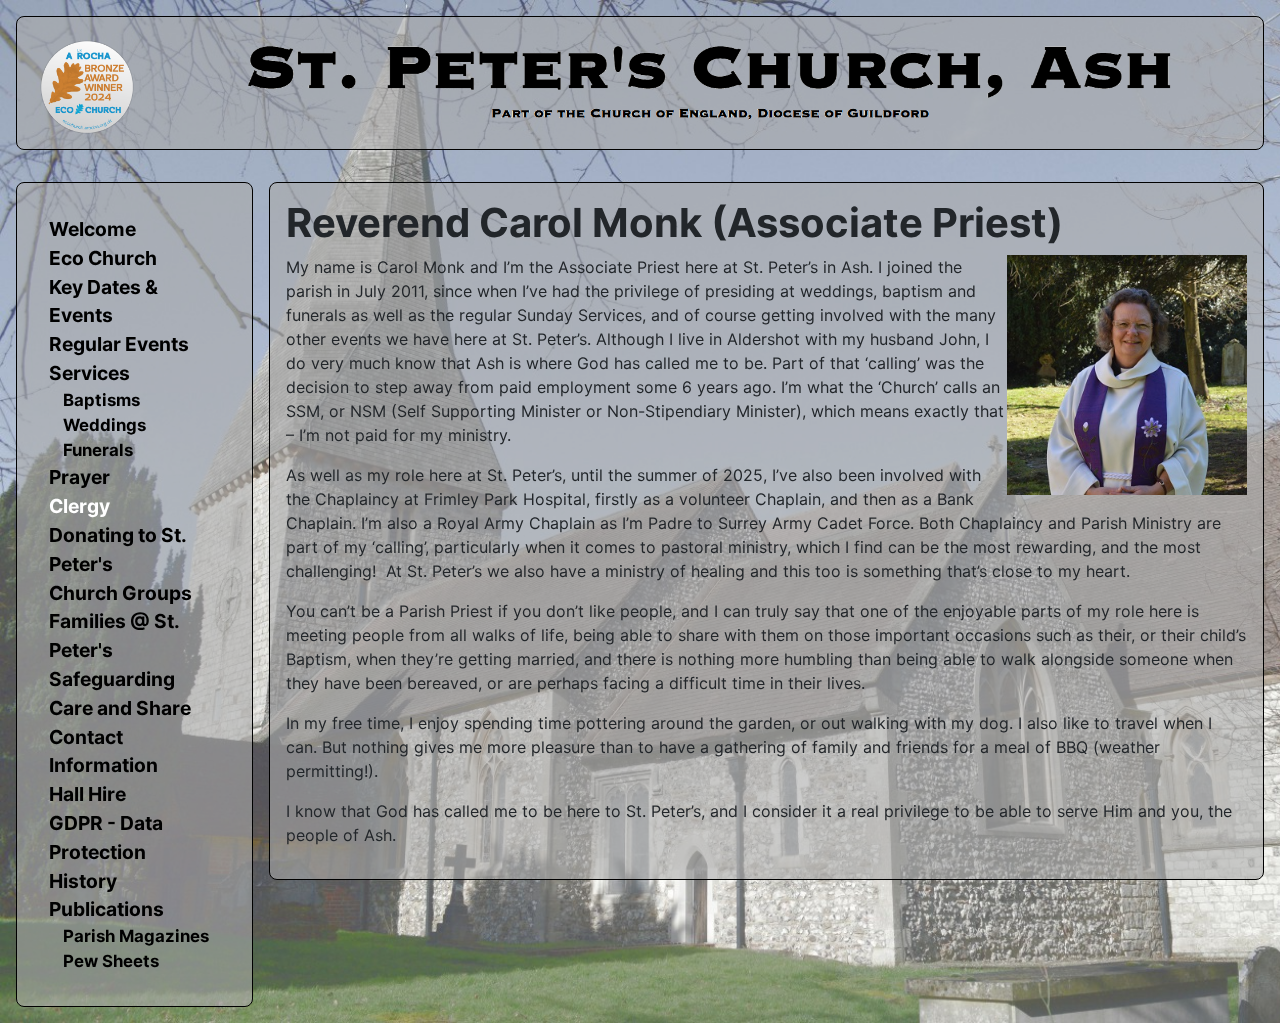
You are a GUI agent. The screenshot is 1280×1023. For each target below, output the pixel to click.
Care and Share (120, 708)
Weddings (104, 425)
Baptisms (101, 400)
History (83, 881)
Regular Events (119, 344)
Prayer (79, 477)
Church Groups (120, 593)
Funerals (98, 450)
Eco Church (103, 258)
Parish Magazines (136, 936)
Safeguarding (112, 679)
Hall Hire (87, 794)
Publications (106, 909)
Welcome (92, 229)
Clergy (79, 506)
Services (89, 373)
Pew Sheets (111, 961)
